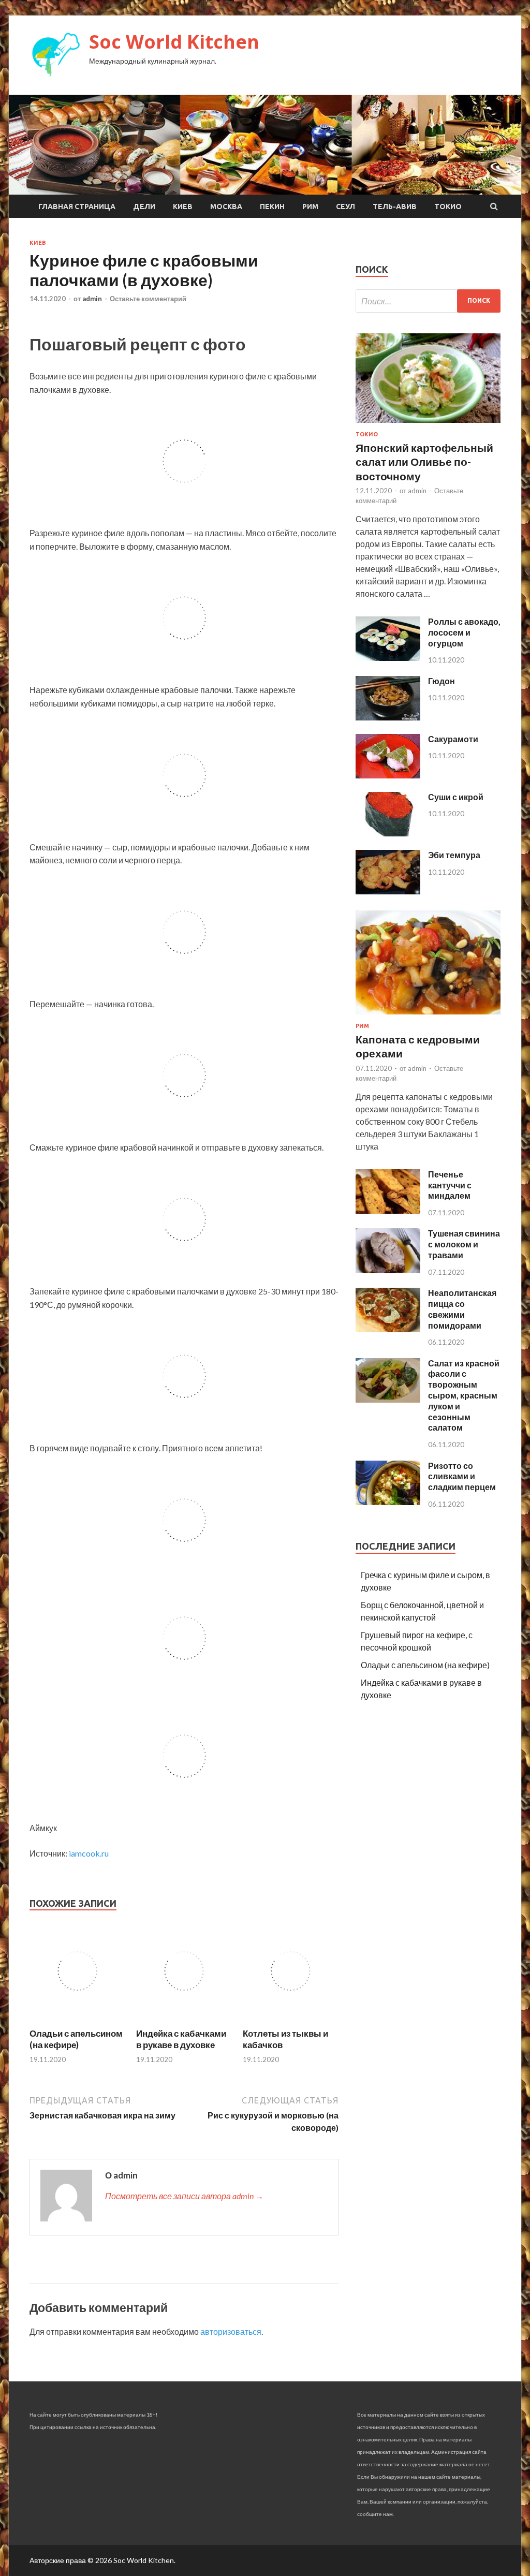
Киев (183, 207)
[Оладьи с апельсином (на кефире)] (77, 2021)
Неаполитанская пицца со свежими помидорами (462, 1309)
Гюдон (441, 681)
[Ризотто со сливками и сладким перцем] (388, 1502)
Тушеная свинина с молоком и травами (464, 1244)
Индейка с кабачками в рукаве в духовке (181, 2039)
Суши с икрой (456, 797)
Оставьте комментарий (148, 299)
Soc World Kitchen (174, 42)
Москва (226, 207)
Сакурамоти (453, 739)
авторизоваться (231, 2331)
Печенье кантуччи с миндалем (450, 1185)
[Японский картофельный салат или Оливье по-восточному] (428, 425)
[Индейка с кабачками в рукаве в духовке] (184, 2021)
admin (92, 299)
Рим (310, 207)
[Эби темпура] (388, 891)
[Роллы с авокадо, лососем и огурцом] (388, 658)
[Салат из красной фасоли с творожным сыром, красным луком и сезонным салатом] (388, 1399)
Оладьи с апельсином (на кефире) (76, 2039)
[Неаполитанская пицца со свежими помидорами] (388, 1329)
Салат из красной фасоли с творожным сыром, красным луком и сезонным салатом (464, 1395)
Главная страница (77, 207)
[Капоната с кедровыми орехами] (428, 1016)
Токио (448, 207)
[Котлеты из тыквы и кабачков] (291, 2021)
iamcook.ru (89, 1853)
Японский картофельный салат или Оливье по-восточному (424, 462)
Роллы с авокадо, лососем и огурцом (464, 632)
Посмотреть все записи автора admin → (184, 2196)
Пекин (272, 207)
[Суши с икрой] (388, 833)
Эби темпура (454, 855)
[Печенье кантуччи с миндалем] (388, 1210)
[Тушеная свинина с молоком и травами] (388, 1270)
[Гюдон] (388, 717)
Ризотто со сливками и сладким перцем (462, 1476)
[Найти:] (428, 301)
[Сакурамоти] (388, 775)
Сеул (345, 207)
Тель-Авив (395, 207)
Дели (144, 207)
